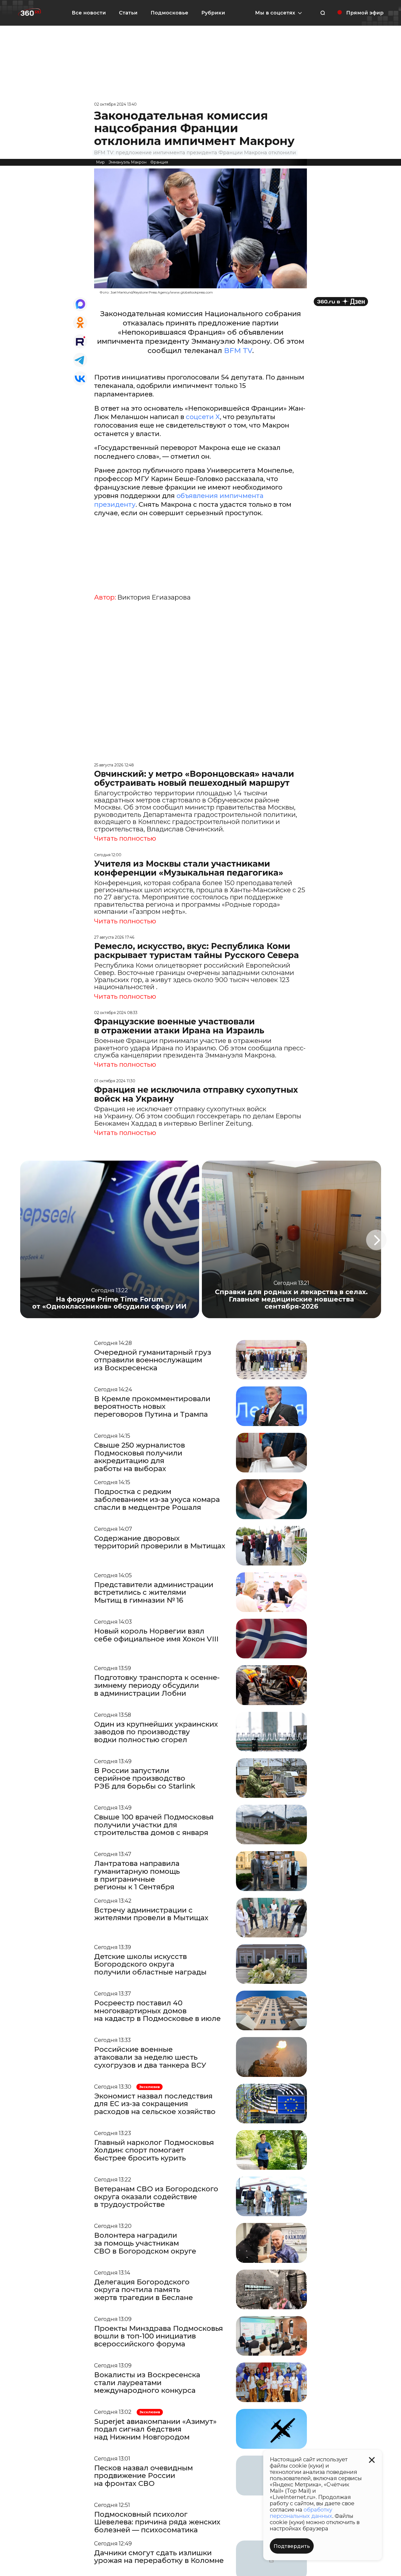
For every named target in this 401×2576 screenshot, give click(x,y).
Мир (100, 162)
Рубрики (213, 13)
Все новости (89, 13)
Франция (159, 162)
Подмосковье (169, 13)
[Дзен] (341, 302)
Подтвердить (292, 2546)
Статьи (128, 13)
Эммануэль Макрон (128, 162)
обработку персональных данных (301, 2513)
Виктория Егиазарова (154, 597)
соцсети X (203, 417)
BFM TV (238, 351)
